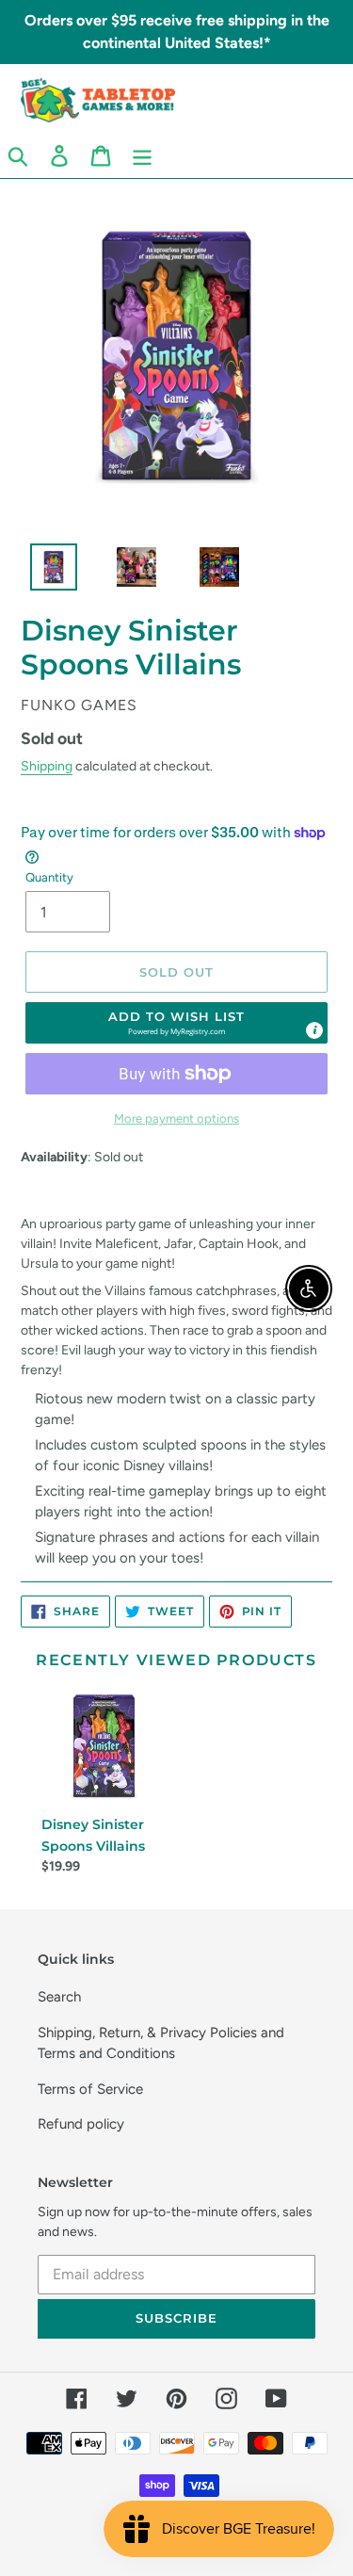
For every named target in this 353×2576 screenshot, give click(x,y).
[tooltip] (314, 1030)
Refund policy (81, 2124)
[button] (176, 1023)
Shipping (47, 766)
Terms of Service (90, 2089)
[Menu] (142, 155)
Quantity (49, 877)
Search (59, 1997)
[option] (43, 572)
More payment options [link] (176, 1118)
